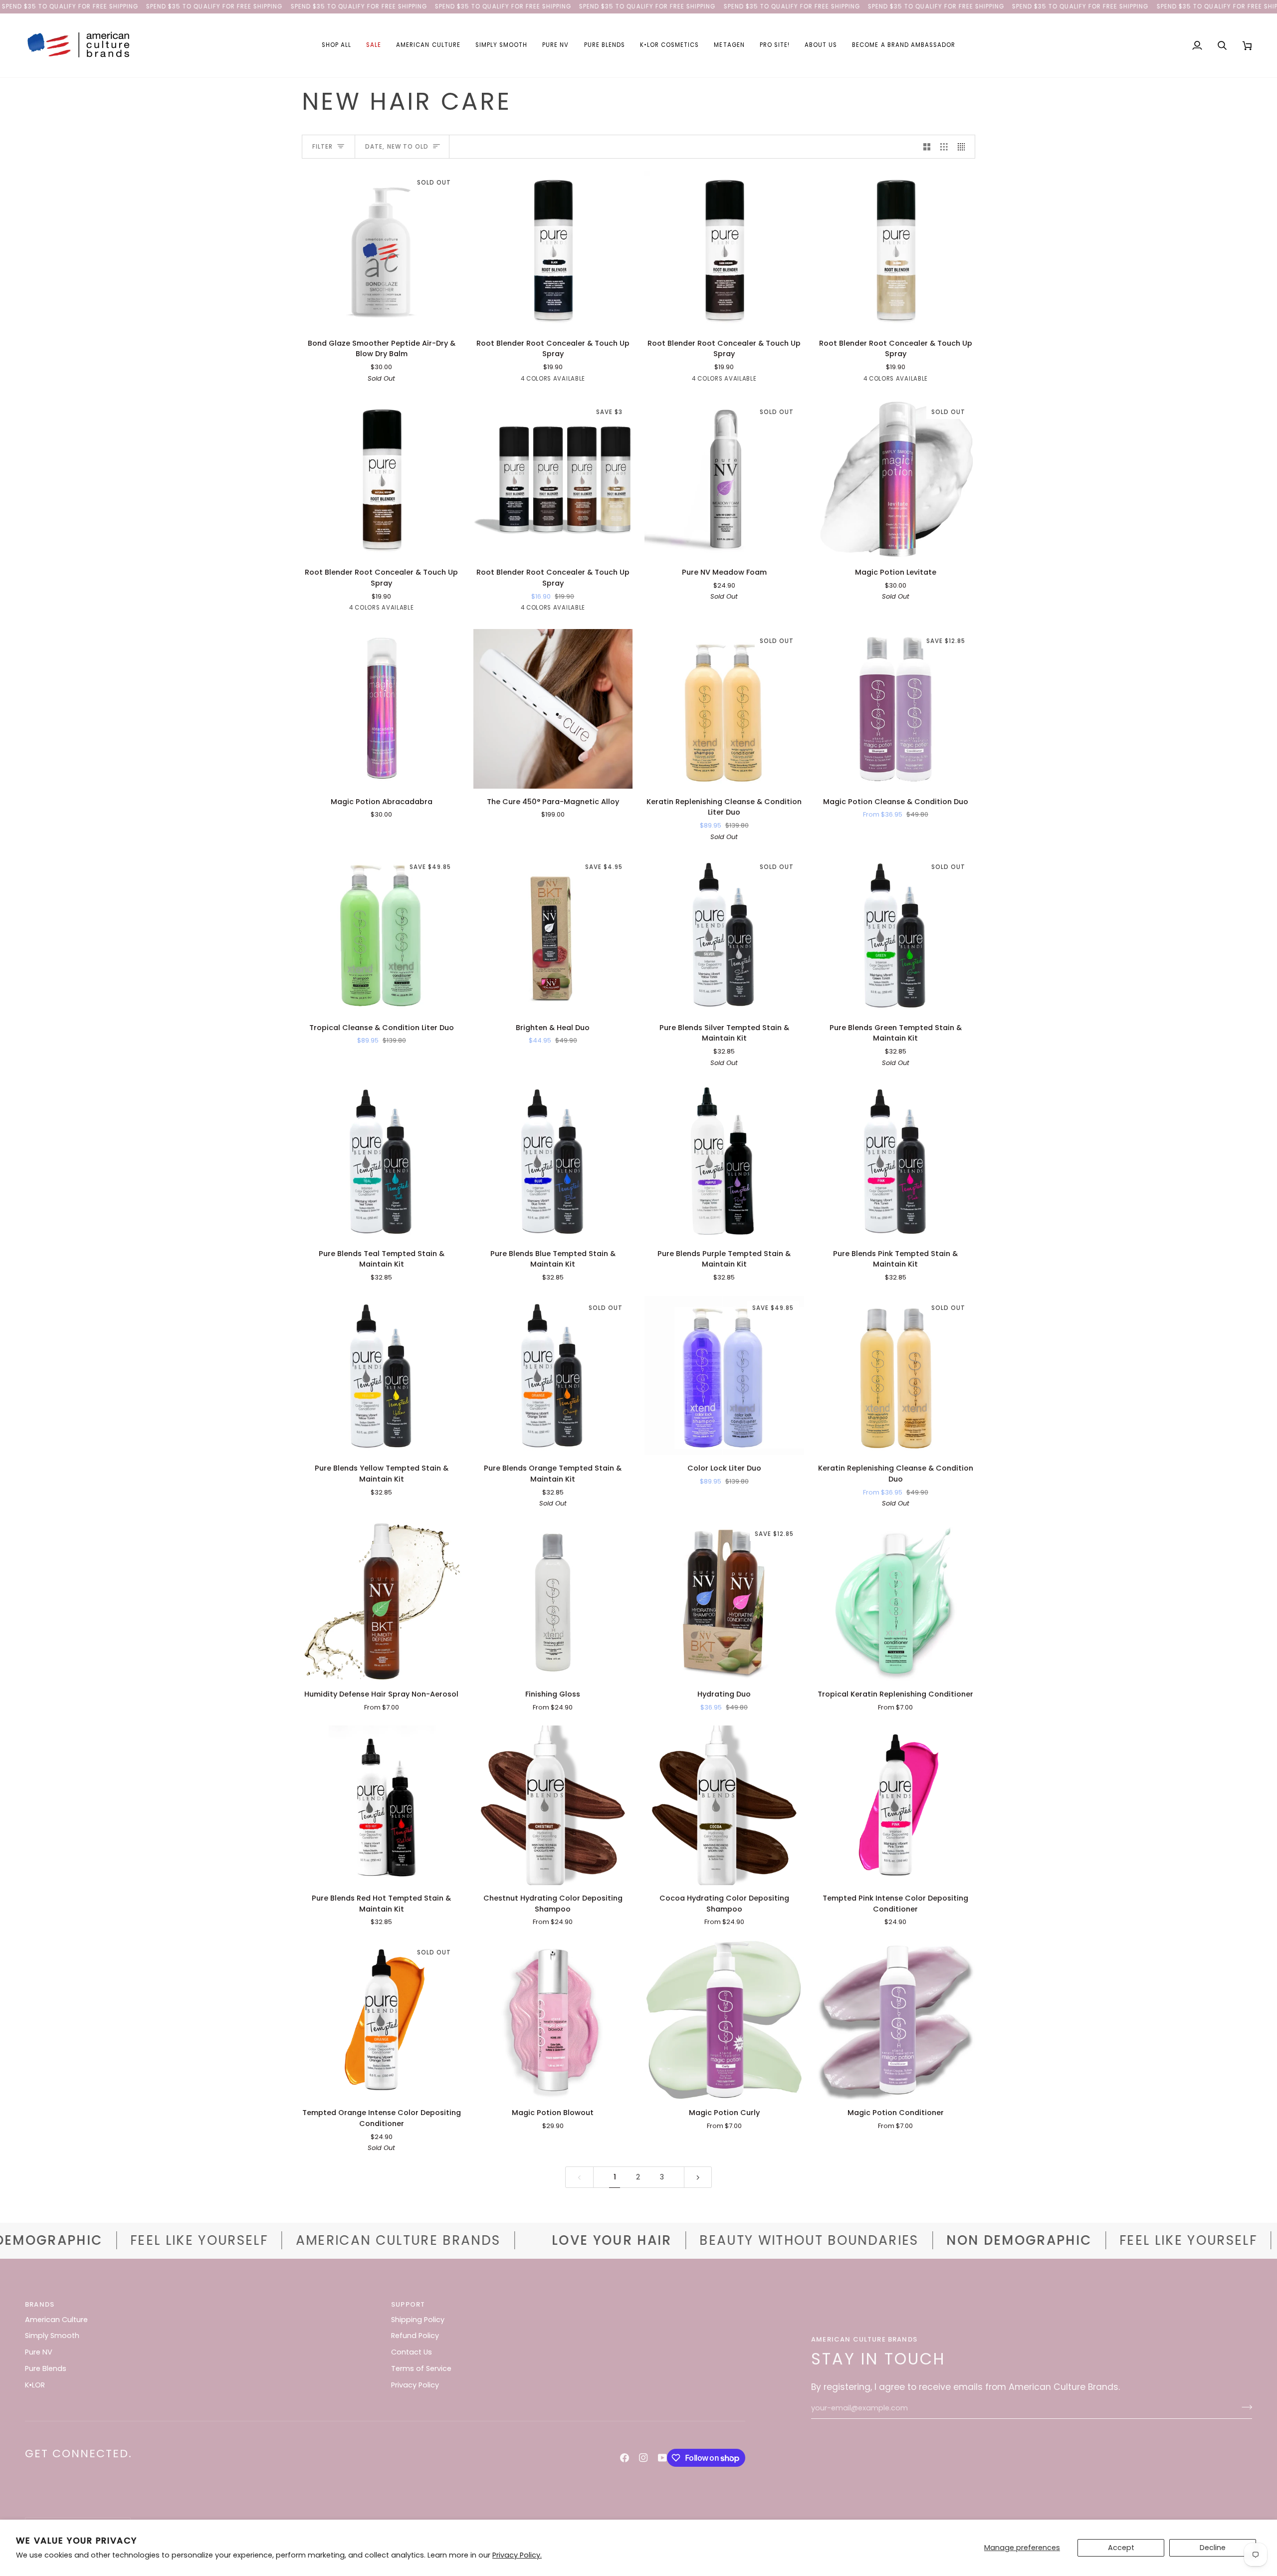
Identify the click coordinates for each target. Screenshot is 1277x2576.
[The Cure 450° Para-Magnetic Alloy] (553, 709)
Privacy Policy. (517, 2555)
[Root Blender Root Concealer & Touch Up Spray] (553, 250)
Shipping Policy (418, 2320)
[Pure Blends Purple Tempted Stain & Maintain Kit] (724, 1161)
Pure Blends (46, 2368)
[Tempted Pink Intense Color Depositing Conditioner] (896, 1805)
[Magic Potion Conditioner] (896, 2020)
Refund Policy (415, 2336)
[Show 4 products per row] (964, 147)
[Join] (1244, 2407)
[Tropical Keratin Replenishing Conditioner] (896, 1602)
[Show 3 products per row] (944, 147)
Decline (1213, 2548)
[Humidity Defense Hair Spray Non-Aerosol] (382, 1602)
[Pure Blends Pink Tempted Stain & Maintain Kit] (896, 1161)
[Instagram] (643, 2458)
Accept (1121, 2548)
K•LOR (35, 2385)
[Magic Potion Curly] (724, 2020)
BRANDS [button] (40, 2304)
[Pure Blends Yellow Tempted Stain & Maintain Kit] (382, 1376)
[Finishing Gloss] (553, 1602)
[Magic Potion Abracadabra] (382, 709)
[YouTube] (662, 2458)
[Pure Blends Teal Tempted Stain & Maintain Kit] (382, 1161)
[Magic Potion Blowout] (553, 2020)
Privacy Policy (415, 2385)
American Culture (56, 2320)
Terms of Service (421, 2368)
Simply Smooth (52, 2336)
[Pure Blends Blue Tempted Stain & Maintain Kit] (553, 1161)
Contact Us (412, 2352)
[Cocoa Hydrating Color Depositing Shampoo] (724, 1805)
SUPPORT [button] (408, 2304)
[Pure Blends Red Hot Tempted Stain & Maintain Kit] (382, 1805)
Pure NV (39, 2352)
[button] (336, 45)
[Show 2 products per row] (927, 147)
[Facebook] (625, 2458)
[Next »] (698, 2177)
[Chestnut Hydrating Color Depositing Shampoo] (553, 1805)
